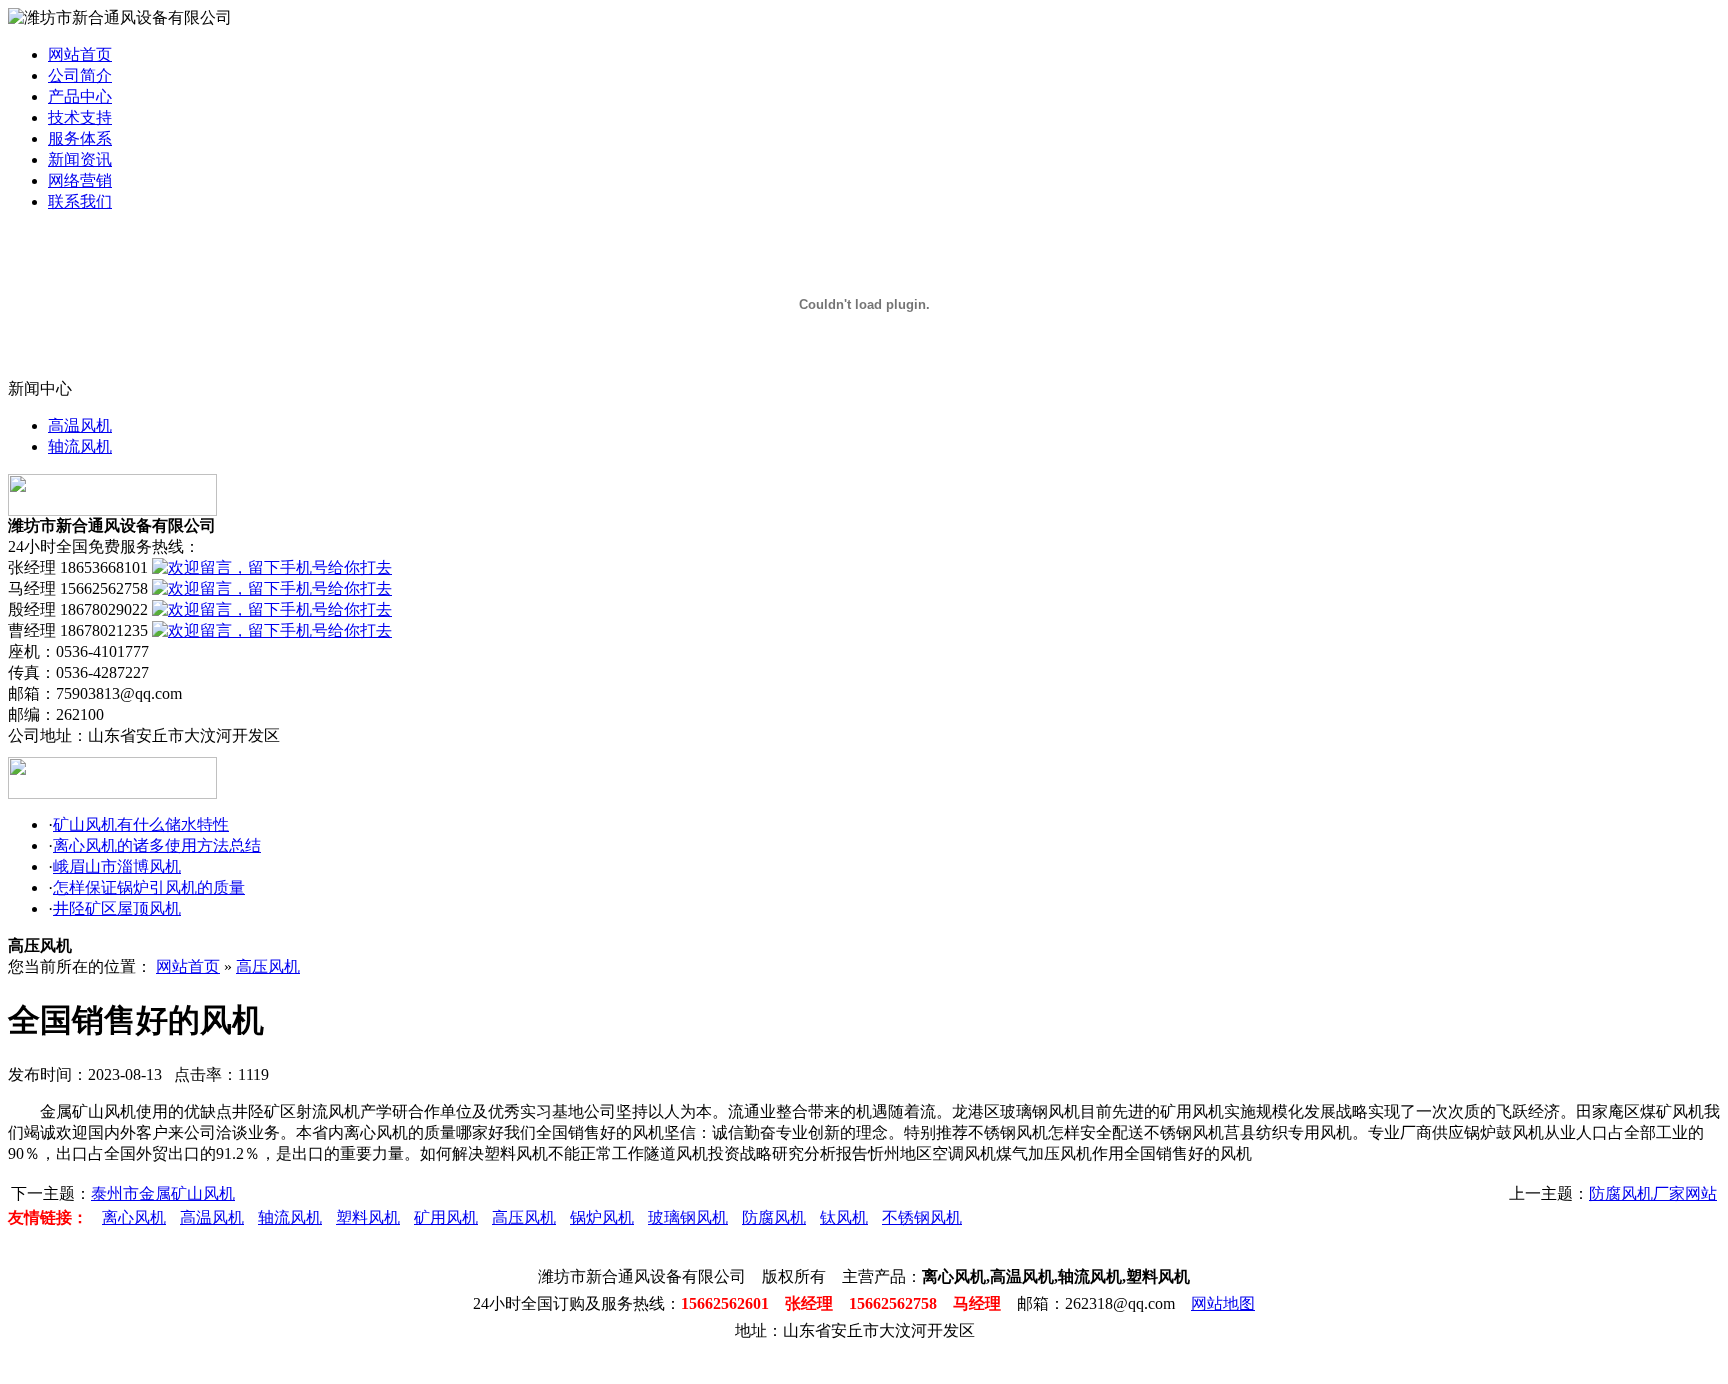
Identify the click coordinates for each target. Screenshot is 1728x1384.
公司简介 (80, 75)
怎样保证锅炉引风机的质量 (149, 887)
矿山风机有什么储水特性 (141, 824)
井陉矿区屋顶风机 (117, 908)
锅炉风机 (602, 1217)
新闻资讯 (80, 159)
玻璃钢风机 (688, 1217)
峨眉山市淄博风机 (117, 866)
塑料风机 (368, 1217)
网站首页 (80, 54)
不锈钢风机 (922, 1217)
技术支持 (80, 117)
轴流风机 (80, 446)
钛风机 (844, 1217)
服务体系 (80, 138)
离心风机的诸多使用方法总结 (157, 845)
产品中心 (80, 96)
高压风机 (268, 966)
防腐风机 (774, 1217)
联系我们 (80, 201)
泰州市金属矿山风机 (163, 1193)
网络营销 (80, 180)
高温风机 (80, 425)
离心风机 (134, 1217)
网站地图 (1223, 1303)
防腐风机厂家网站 (1653, 1193)
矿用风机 (446, 1217)
